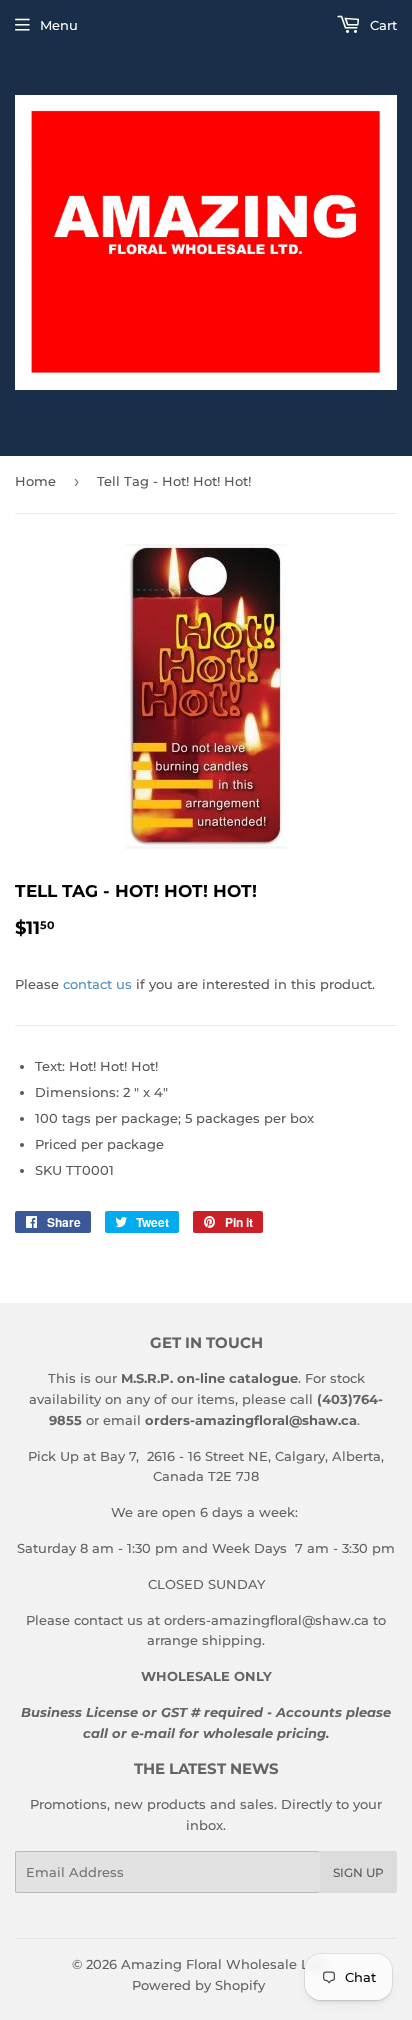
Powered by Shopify (198, 1985)
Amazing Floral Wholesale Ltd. (223, 1964)
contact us (97, 984)
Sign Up (358, 1872)
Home (35, 481)
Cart (381, 25)
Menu (59, 25)
